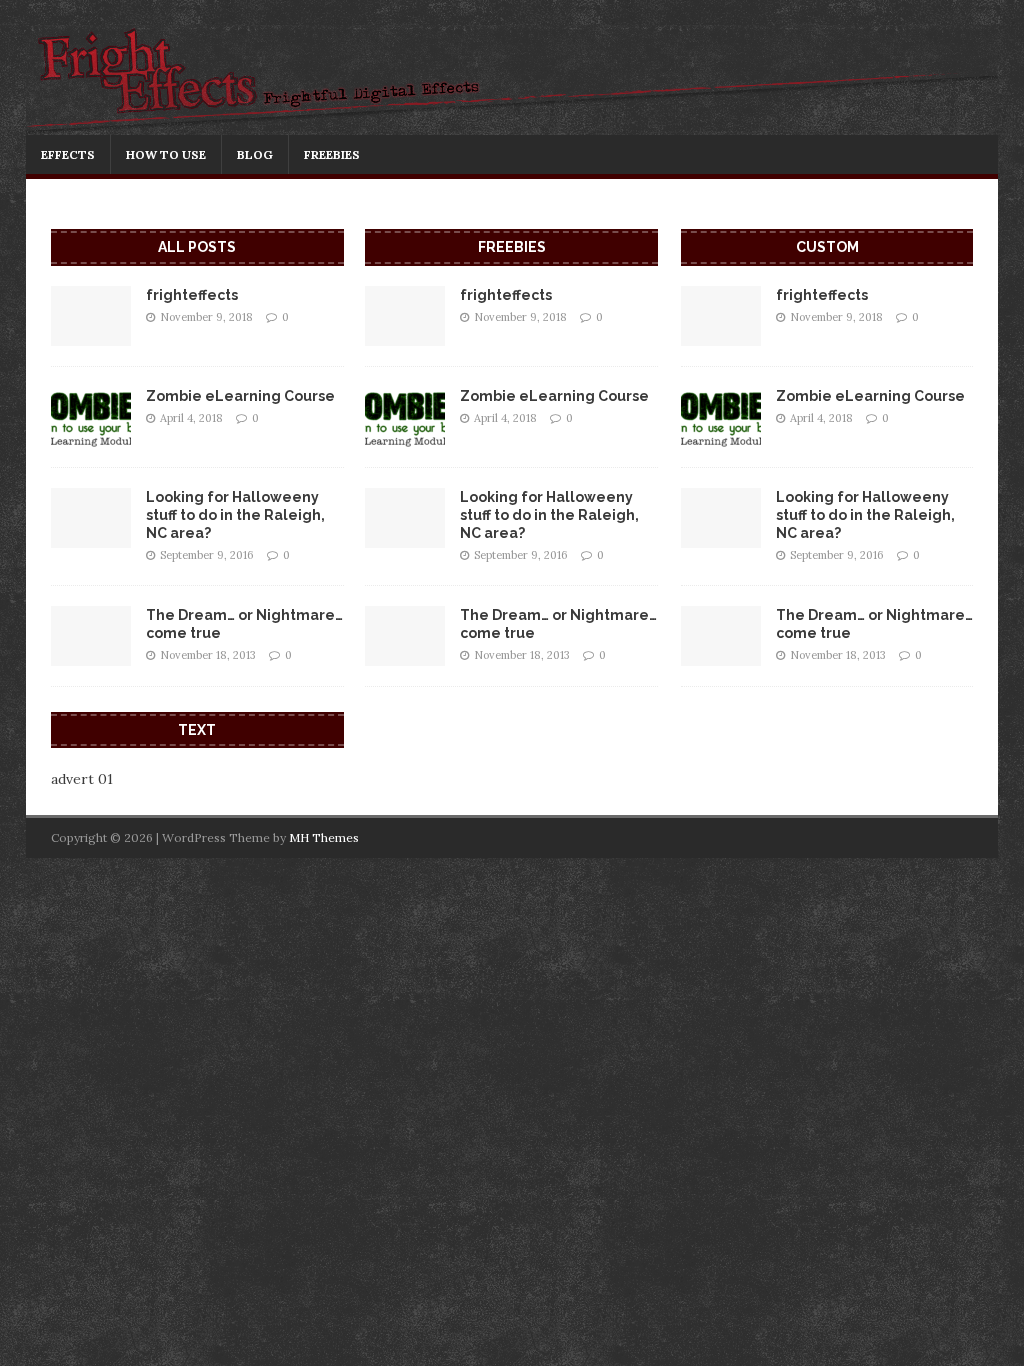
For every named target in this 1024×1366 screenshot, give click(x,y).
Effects (68, 154)
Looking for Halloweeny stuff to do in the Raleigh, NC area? (235, 515)
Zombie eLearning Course (240, 396)
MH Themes (324, 837)
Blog (255, 154)
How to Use (166, 154)
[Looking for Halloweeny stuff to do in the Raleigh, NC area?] (91, 536)
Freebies (332, 154)
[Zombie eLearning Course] (91, 435)
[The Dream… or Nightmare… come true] (91, 654)
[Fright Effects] (512, 124)
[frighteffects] (91, 334)
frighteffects (192, 295)
